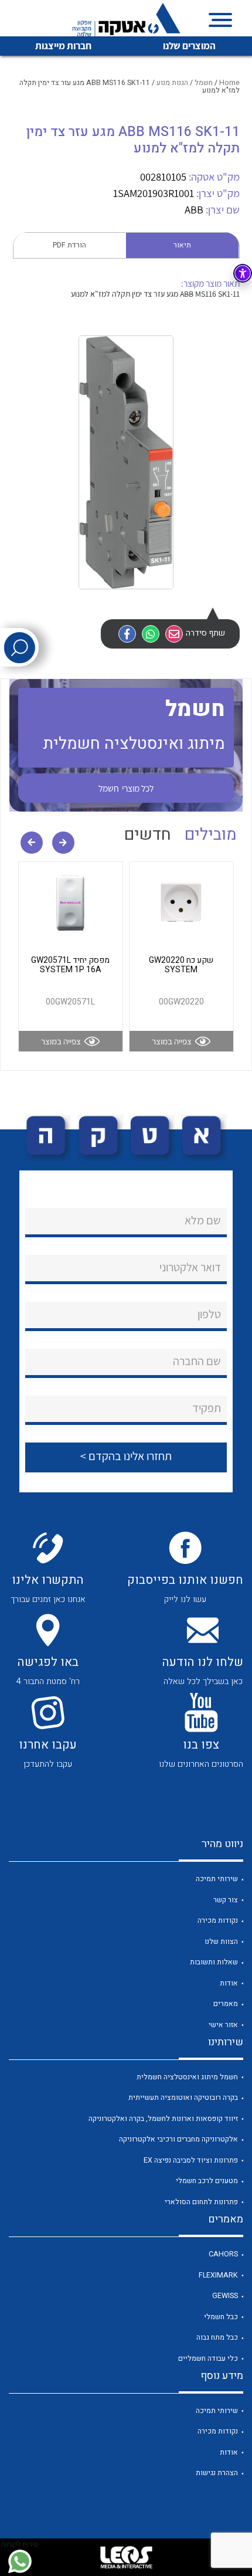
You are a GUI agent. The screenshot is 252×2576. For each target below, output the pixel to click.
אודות (229, 1983)
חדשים (148, 835)
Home (229, 83)
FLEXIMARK (218, 2275)
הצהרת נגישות (217, 2473)
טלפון (209, 1314)
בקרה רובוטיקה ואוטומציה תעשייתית (183, 2098)
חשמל (204, 83)
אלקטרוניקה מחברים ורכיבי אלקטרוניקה (178, 2139)
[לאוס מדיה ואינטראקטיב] (126, 2557)
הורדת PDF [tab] (69, 245)
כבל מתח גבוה (217, 2337)
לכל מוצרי (126, 788)
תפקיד (207, 1408)
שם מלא (203, 1220)
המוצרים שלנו (189, 46)
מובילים (211, 835)
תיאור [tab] (182, 245)
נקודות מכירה (218, 1920)
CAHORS (223, 2254)
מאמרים (226, 2004)
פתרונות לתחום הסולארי (201, 2202)
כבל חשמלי (221, 2317)
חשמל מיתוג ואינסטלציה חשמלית (187, 2077)
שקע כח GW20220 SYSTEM (181, 965)
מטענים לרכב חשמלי (207, 2181)
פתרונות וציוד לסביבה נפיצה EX (191, 2160)
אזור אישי (223, 2025)
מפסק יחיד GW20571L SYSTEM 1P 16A (70, 965)
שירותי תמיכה (217, 1879)
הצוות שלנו (221, 1942)
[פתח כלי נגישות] (243, 273)
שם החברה (197, 1361)
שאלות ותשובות (214, 1962)
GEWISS (225, 2296)
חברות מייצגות (63, 46)
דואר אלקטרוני (190, 1267)
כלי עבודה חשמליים (208, 2358)
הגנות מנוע (172, 83)
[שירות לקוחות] (20, 2561)
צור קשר (226, 1900)
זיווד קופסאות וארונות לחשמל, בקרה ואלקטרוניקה (163, 2119)
